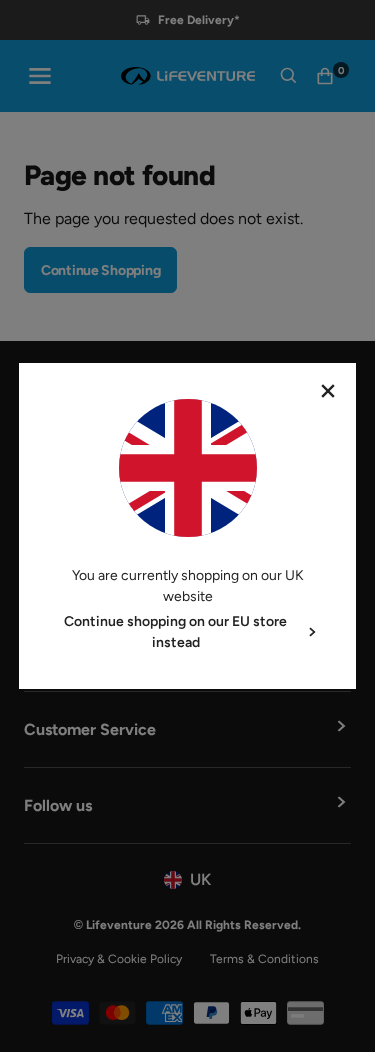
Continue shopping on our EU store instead (175, 632)
